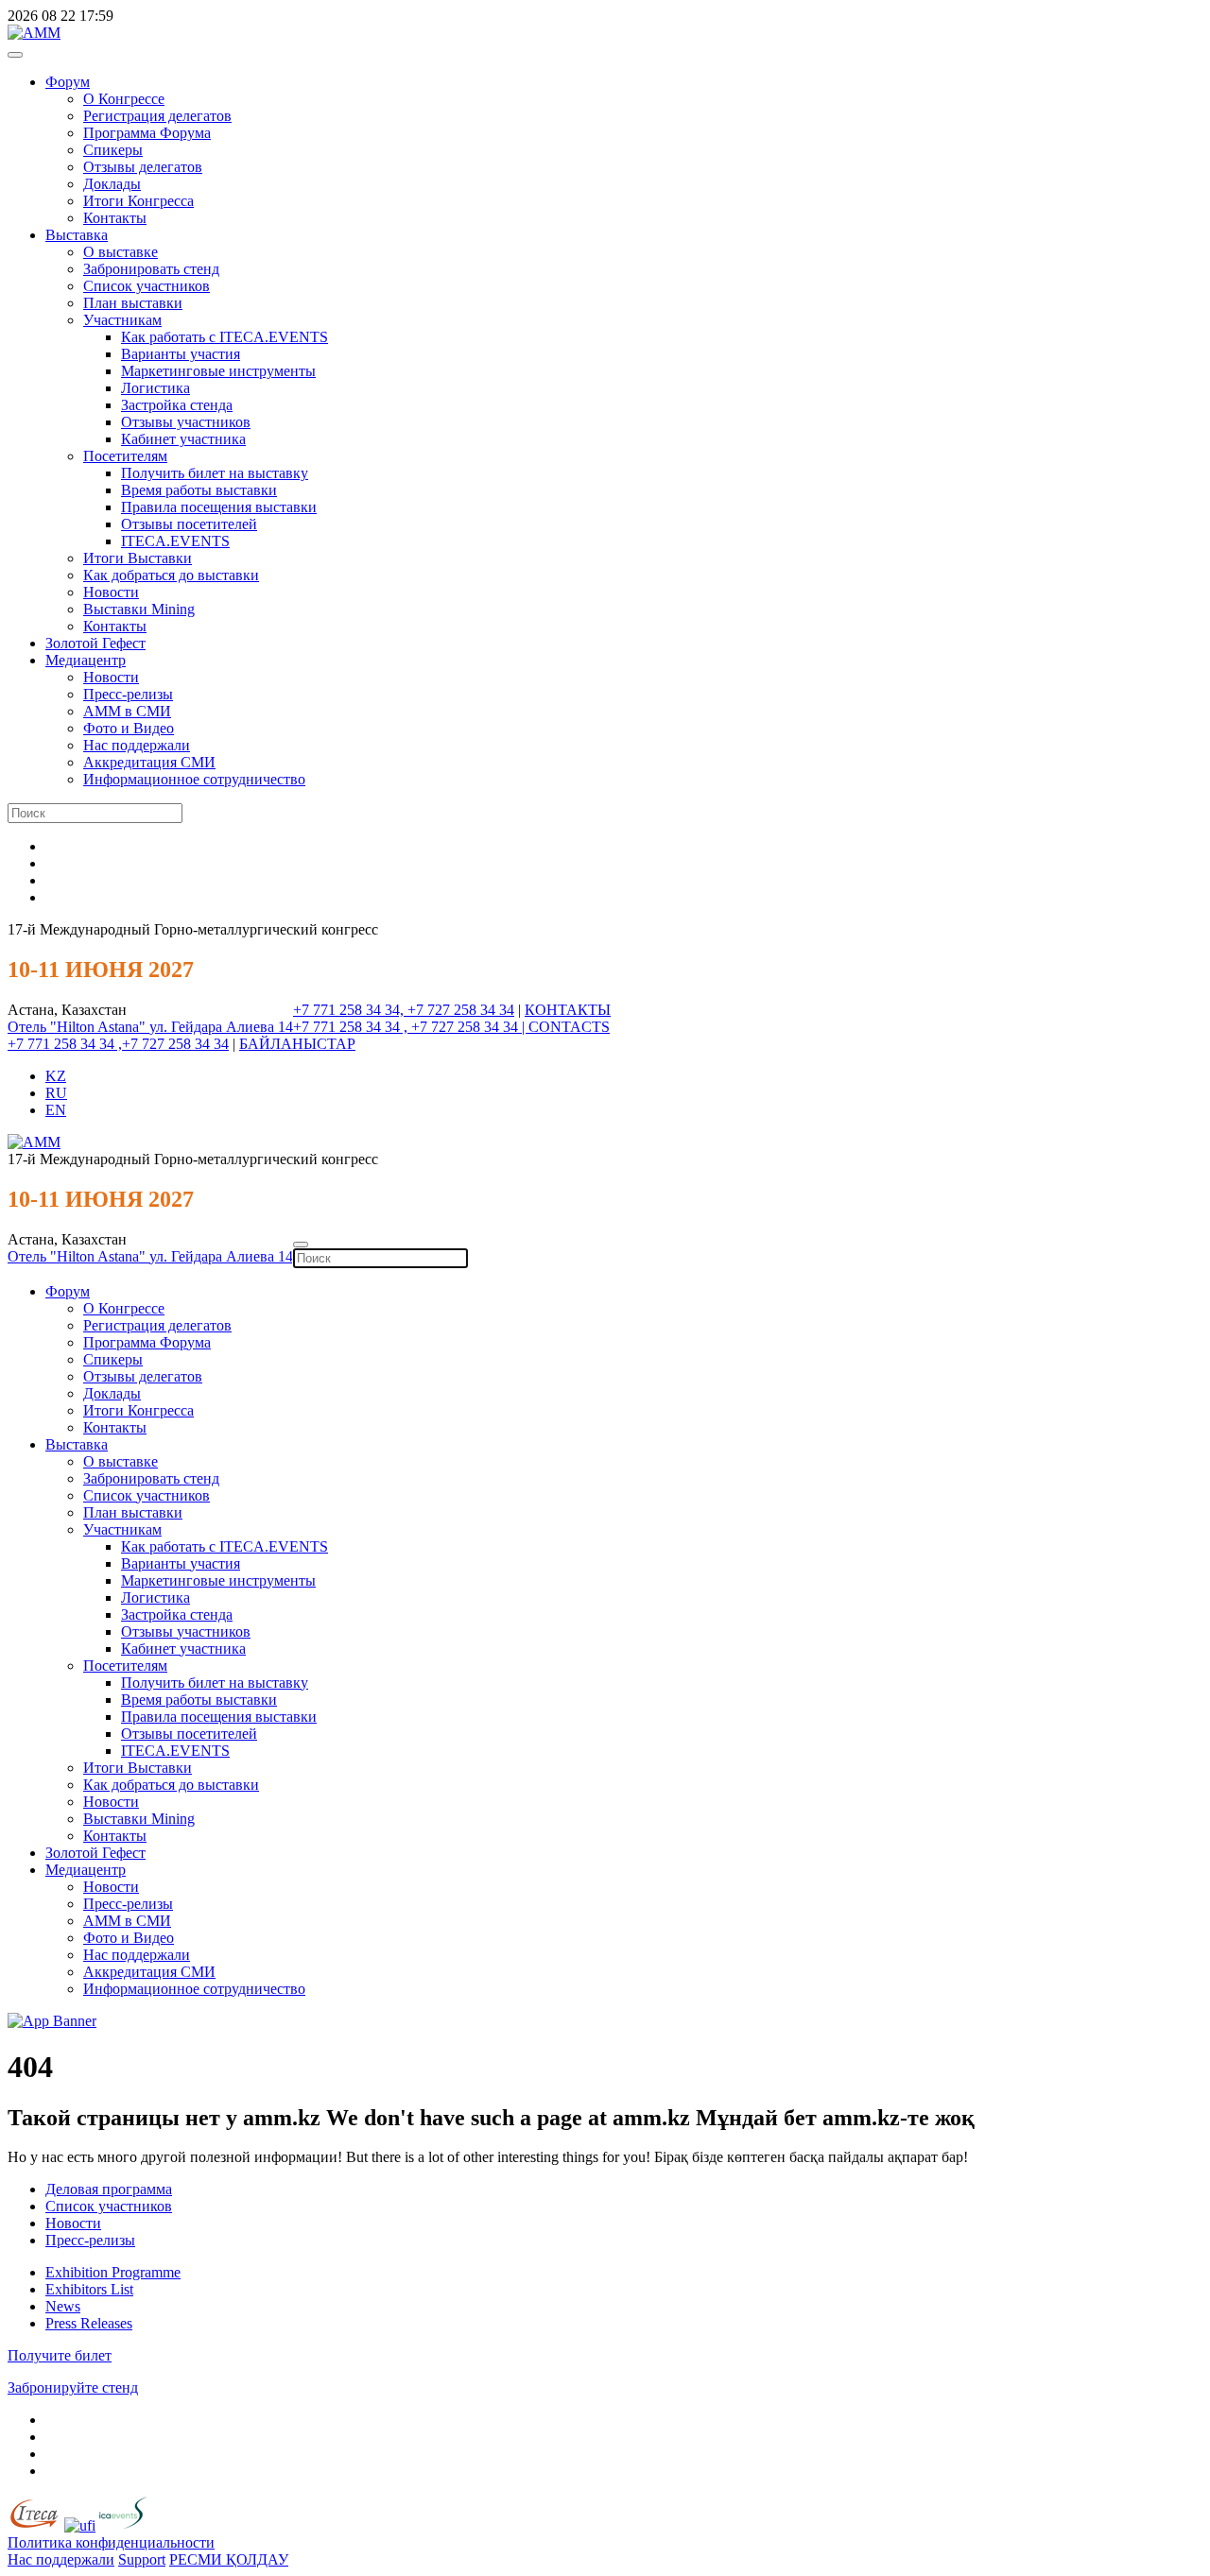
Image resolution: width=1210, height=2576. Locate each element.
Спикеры (113, 150)
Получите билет (60, 2355)
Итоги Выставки (138, 558)
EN (56, 1110)
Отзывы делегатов (143, 167)
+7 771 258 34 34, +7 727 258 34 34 (404, 1010)
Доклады (112, 184)
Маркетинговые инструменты (218, 371)
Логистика (156, 388)
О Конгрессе (124, 99)
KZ (56, 1076)
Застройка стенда (177, 405)
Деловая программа (109, 2189)
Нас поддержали (137, 745)
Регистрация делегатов (157, 116)
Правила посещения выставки (219, 507)
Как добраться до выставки (171, 575)
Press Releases (89, 2323)
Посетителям (125, 456)
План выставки (133, 303)
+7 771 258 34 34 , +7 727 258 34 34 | (411, 1027)
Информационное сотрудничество (194, 779)
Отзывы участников (186, 422)
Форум (68, 82)
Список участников (147, 286)
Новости (111, 592)
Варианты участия (181, 354)
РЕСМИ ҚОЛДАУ (229, 2559)
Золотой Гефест (95, 643)
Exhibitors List (89, 2289)
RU (56, 1093)
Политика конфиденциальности (111, 2542)
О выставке (121, 252)
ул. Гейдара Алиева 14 (221, 1027)
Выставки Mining (139, 609)
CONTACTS (569, 1027)
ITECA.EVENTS (175, 541)
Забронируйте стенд (73, 2387)
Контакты (115, 218)
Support (142, 2559)
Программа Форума (147, 133)
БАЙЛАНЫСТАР (297, 1044)
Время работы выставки (199, 490)
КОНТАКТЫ (568, 1010)
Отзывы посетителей (189, 524)
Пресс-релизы (128, 694)
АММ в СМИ (127, 711)
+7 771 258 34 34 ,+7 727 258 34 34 (118, 1044)
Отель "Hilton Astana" (78, 1027)
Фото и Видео (129, 728)
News (63, 2306)
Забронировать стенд (151, 269)
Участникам (122, 320)
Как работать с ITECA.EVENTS (225, 337)
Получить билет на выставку (215, 473)
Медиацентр (86, 660)
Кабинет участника (183, 439)
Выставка (77, 235)
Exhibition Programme (113, 2272)
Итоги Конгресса (138, 201)
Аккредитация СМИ (149, 762)
